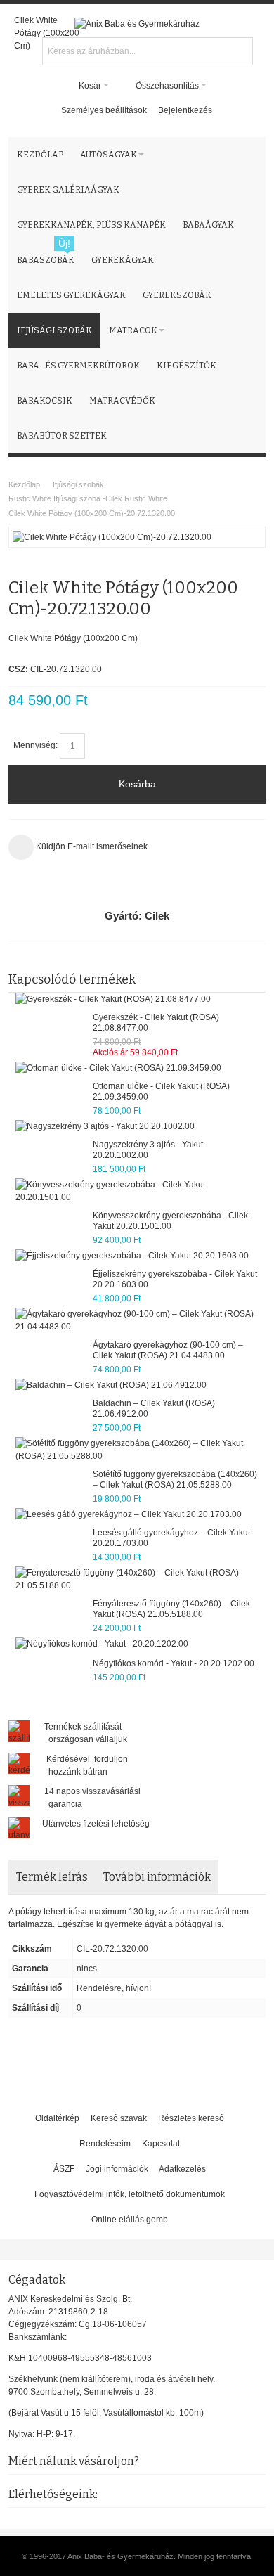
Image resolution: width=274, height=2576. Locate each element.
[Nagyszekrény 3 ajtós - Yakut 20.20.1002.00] (105, 1126)
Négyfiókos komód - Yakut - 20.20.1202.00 (174, 1663)
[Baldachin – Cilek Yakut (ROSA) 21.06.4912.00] (111, 1385)
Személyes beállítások (104, 110)
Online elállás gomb (130, 2220)
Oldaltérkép (57, 2118)
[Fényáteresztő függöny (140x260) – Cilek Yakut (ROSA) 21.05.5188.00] (137, 1579)
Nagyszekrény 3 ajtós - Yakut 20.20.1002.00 (148, 1150)
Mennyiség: (35, 745)
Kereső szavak (119, 2118)
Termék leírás (52, 1877)
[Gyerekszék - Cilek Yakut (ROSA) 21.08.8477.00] (113, 999)
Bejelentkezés (185, 110)
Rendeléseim (105, 2144)
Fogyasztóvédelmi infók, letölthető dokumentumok (130, 2194)
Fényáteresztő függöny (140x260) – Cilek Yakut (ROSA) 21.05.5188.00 (171, 1609)
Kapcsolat (161, 2144)
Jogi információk (117, 2169)
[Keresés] (240, 50)
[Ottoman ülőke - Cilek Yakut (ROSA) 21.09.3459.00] (118, 1068)
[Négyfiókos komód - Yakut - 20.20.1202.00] (102, 1644)
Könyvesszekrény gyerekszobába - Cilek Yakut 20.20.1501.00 (170, 1221)
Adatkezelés (182, 2169)
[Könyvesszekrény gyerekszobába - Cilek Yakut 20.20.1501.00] (137, 1191)
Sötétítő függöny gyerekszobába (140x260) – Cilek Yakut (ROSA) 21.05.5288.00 (175, 1480)
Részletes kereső (191, 2118)
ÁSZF (64, 2169)
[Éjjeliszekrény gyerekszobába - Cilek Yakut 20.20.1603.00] (132, 1256)
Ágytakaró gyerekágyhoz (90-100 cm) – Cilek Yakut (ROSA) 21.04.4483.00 (168, 1350)
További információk (157, 1877)
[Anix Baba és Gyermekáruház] (137, 24)
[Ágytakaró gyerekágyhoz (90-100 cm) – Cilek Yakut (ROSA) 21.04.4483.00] (137, 1320)
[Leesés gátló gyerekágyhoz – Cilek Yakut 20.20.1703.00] (129, 1514)
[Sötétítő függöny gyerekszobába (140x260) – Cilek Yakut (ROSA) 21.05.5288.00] (137, 1450)
